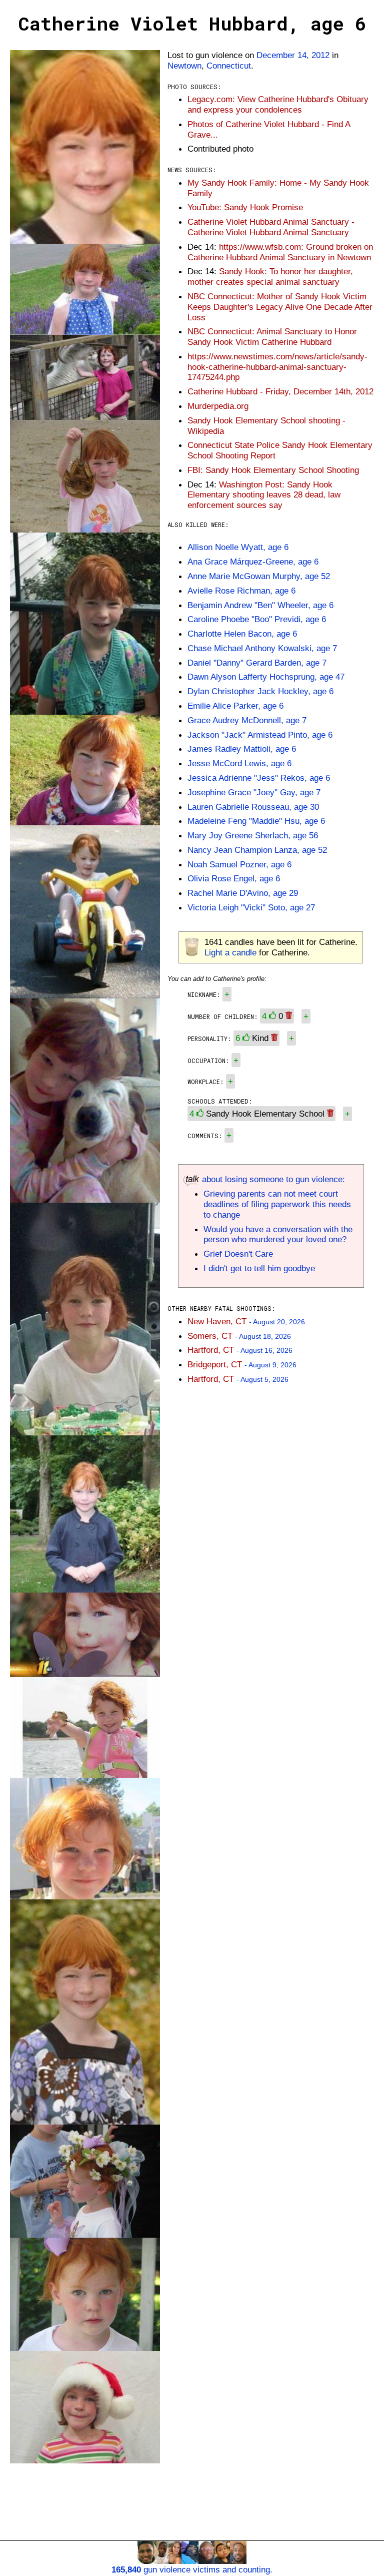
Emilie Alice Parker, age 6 (235, 706)
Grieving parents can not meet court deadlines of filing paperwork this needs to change (277, 1204)
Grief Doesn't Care (238, 1254)
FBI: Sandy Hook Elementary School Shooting (273, 470)
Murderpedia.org (218, 406)
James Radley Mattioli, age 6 (242, 749)
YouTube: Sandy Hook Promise (245, 207)
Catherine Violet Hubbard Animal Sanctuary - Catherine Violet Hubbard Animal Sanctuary (271, 227)
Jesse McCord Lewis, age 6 (239, 763)
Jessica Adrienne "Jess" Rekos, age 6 (259, 778)
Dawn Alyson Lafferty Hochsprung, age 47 (266, 677)
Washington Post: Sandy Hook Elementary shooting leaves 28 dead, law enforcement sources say (264, 495)
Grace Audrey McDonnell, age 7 (247, 720)
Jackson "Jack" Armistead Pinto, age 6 (260, 735)
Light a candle (230, 952)
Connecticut (229, 66)
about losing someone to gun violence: (272, 1179)
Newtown (184, 66)
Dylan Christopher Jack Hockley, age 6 (260, 691)
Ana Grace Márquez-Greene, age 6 (253, 562)
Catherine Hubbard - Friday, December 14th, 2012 (280, 391)
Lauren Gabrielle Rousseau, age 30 (253, 807)
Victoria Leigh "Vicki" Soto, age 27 (251, 907)
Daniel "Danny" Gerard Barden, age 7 (257, 663)
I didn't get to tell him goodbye (259, 1268)
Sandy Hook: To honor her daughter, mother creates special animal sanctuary (270, 277)
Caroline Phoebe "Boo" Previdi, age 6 (257, 619)
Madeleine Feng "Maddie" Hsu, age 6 (256, 821)
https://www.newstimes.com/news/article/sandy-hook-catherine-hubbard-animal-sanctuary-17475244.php (277, 367)
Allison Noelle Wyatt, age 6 (238, 547)
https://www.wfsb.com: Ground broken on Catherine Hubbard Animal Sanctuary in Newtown (280, 252)
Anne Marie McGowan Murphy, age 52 (259, 576)
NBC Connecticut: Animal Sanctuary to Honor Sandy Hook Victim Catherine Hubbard (272, 337)
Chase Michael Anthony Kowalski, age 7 (262, 648)
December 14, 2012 (293, 55)
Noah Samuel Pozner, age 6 (239, 864)
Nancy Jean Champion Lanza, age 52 (257, 850)
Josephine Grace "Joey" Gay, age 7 (254, 792)
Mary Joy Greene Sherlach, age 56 (253, 835)
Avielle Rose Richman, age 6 (241, 591)
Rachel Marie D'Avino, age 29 (243, 893)
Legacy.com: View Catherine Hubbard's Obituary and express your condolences (278, 104)
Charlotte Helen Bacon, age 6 (242, 634)
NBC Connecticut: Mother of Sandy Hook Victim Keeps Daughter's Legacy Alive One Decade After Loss (280, 307)
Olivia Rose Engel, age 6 (234, 878)
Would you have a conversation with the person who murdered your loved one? (278, 1234)
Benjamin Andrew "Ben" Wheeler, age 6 (260, 605)
